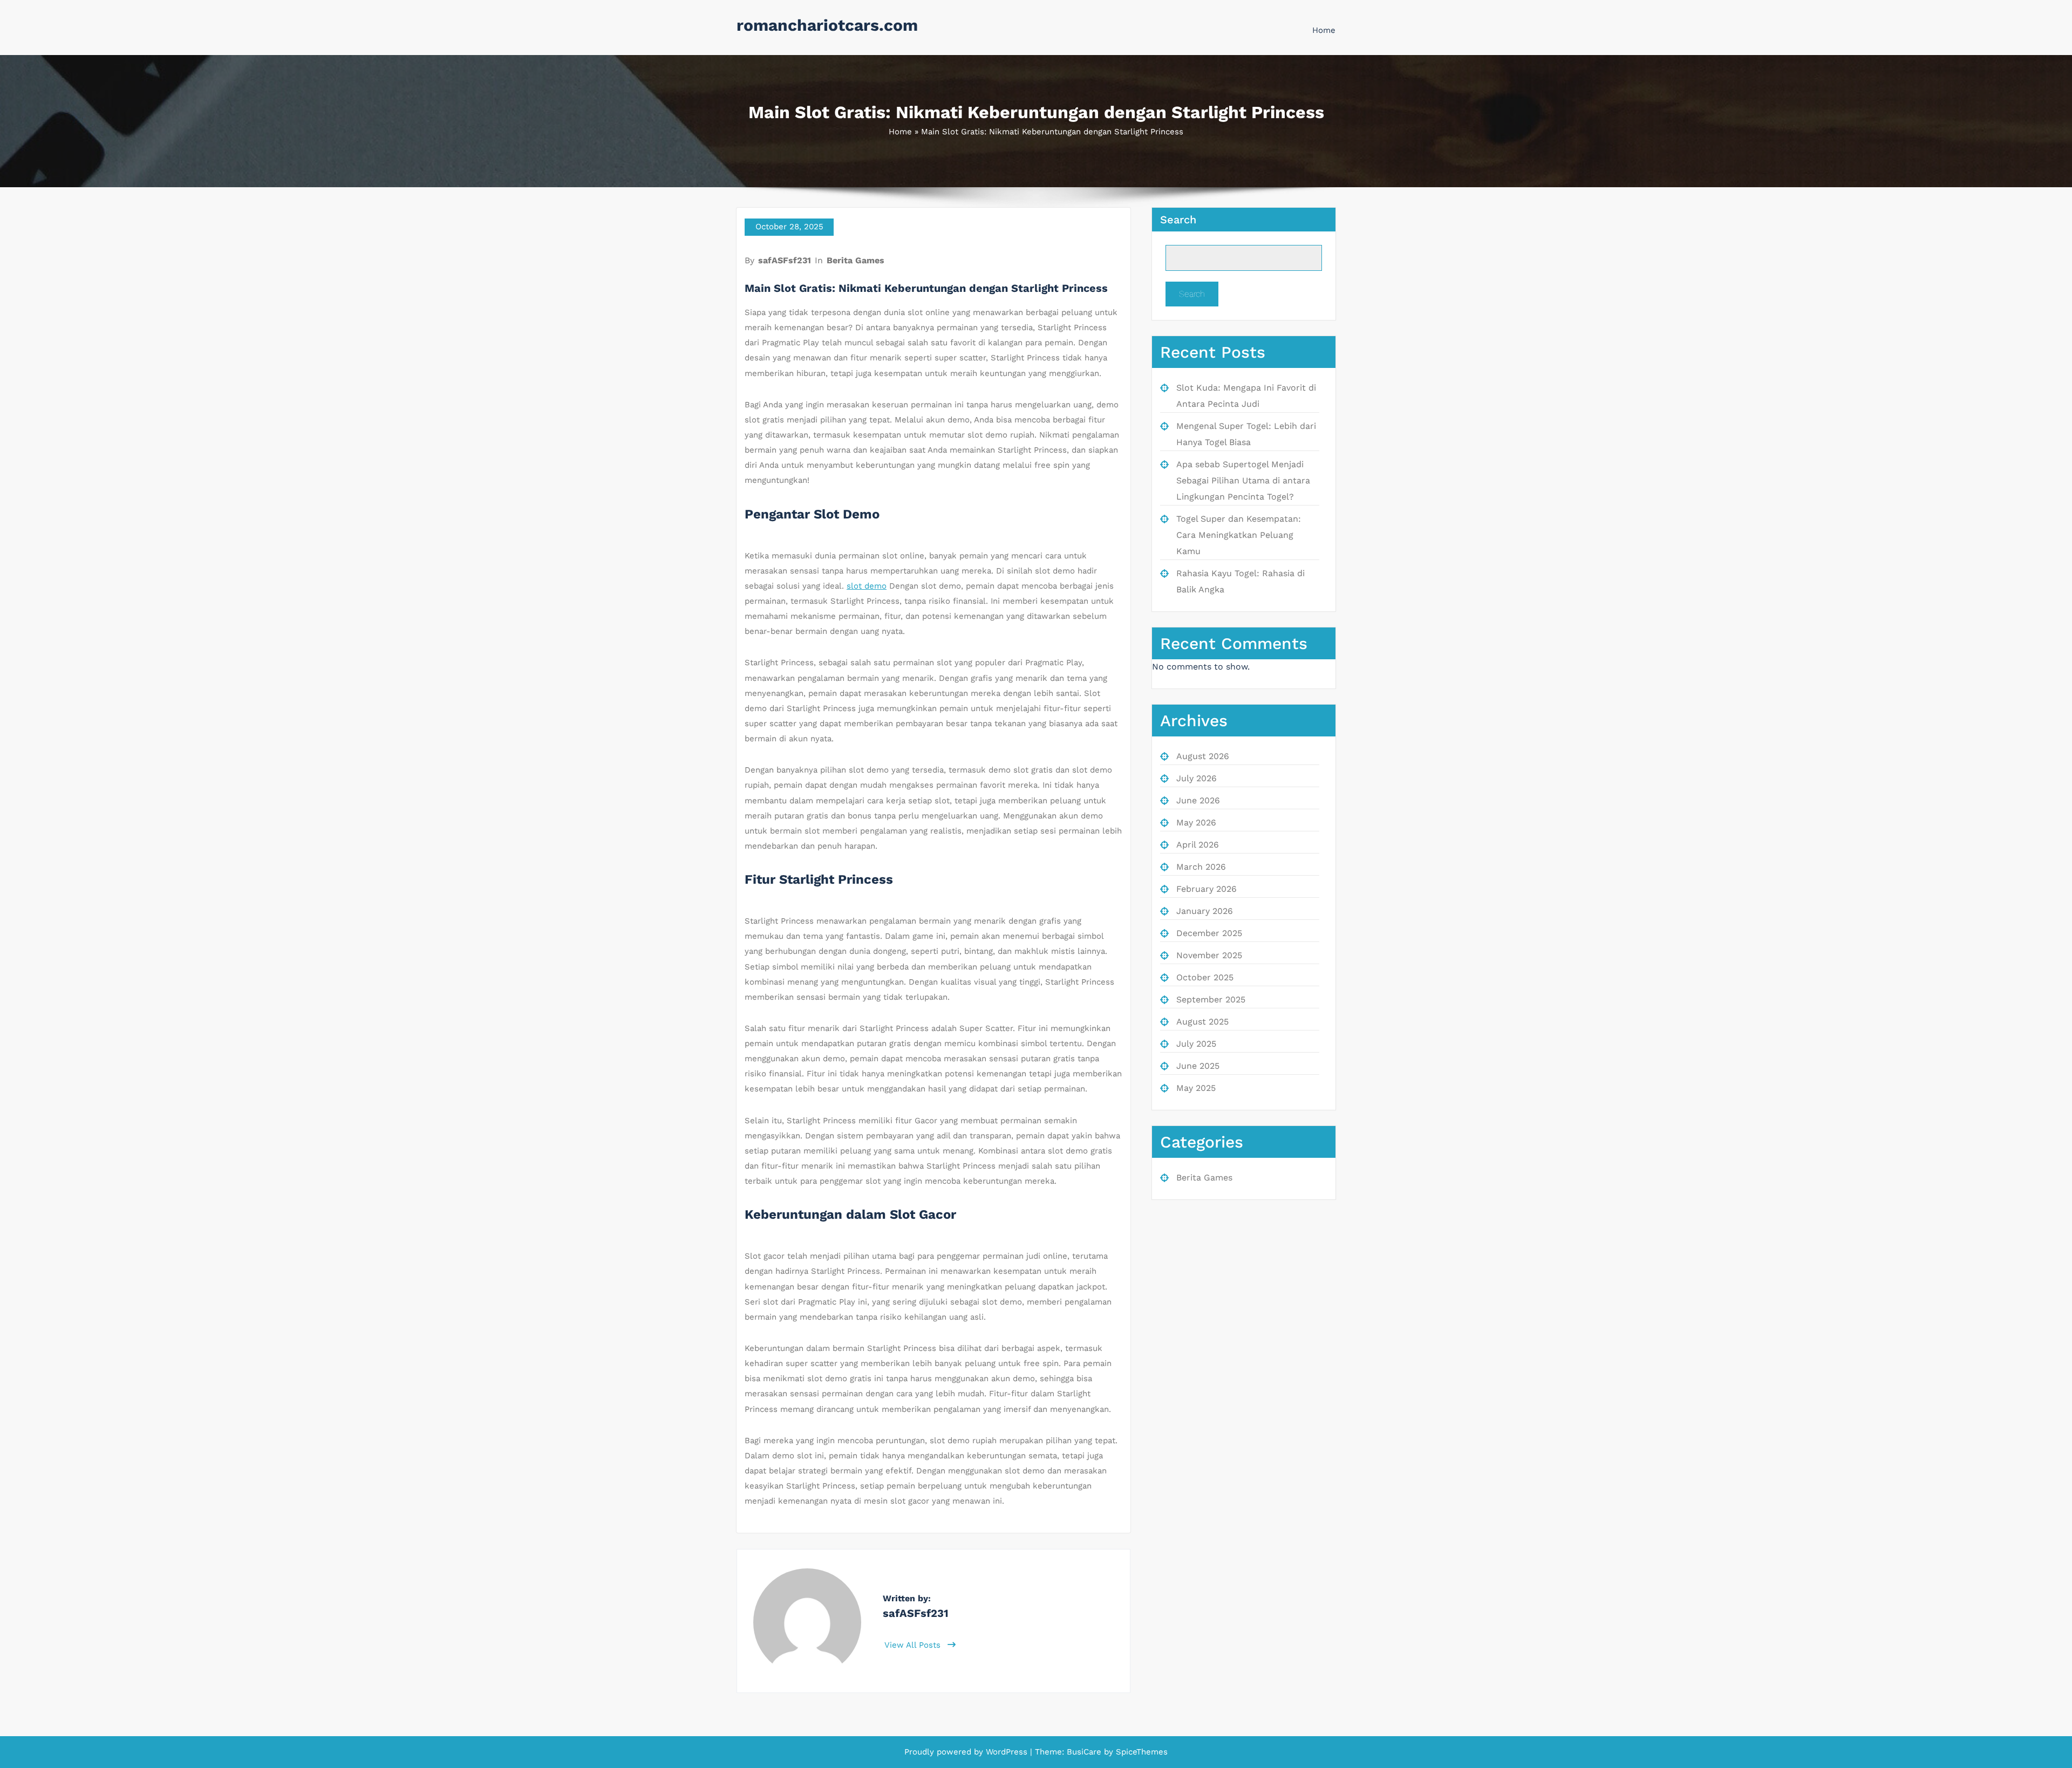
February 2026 (1207, 889)
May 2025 (1196, 1088)
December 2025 (1209, 933)
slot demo (867, 586)
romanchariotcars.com (827, 25)
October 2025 (1205, 977)
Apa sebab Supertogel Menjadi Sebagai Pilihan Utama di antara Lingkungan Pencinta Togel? (1243, 480)
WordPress (1007, 1752)
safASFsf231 (785, 260)
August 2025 (1202, 1022)
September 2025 (1211, 999)
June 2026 (1198, 800)
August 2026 (1203, 756)
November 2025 (1209, 955)
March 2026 (1201, 867)
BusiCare (1085, 1752)
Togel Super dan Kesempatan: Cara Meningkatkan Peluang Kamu (1239, 535)
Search (1178, 220)
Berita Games (856, 260)
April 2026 (1198, 845)
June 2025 (1198, 1066)
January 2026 (1205, 911)
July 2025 (1196, 1044)
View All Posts (914, 1645)
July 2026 (1197, 778)
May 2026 (1196, 822)
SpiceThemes (1140, 1752)
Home (1324, 30)
